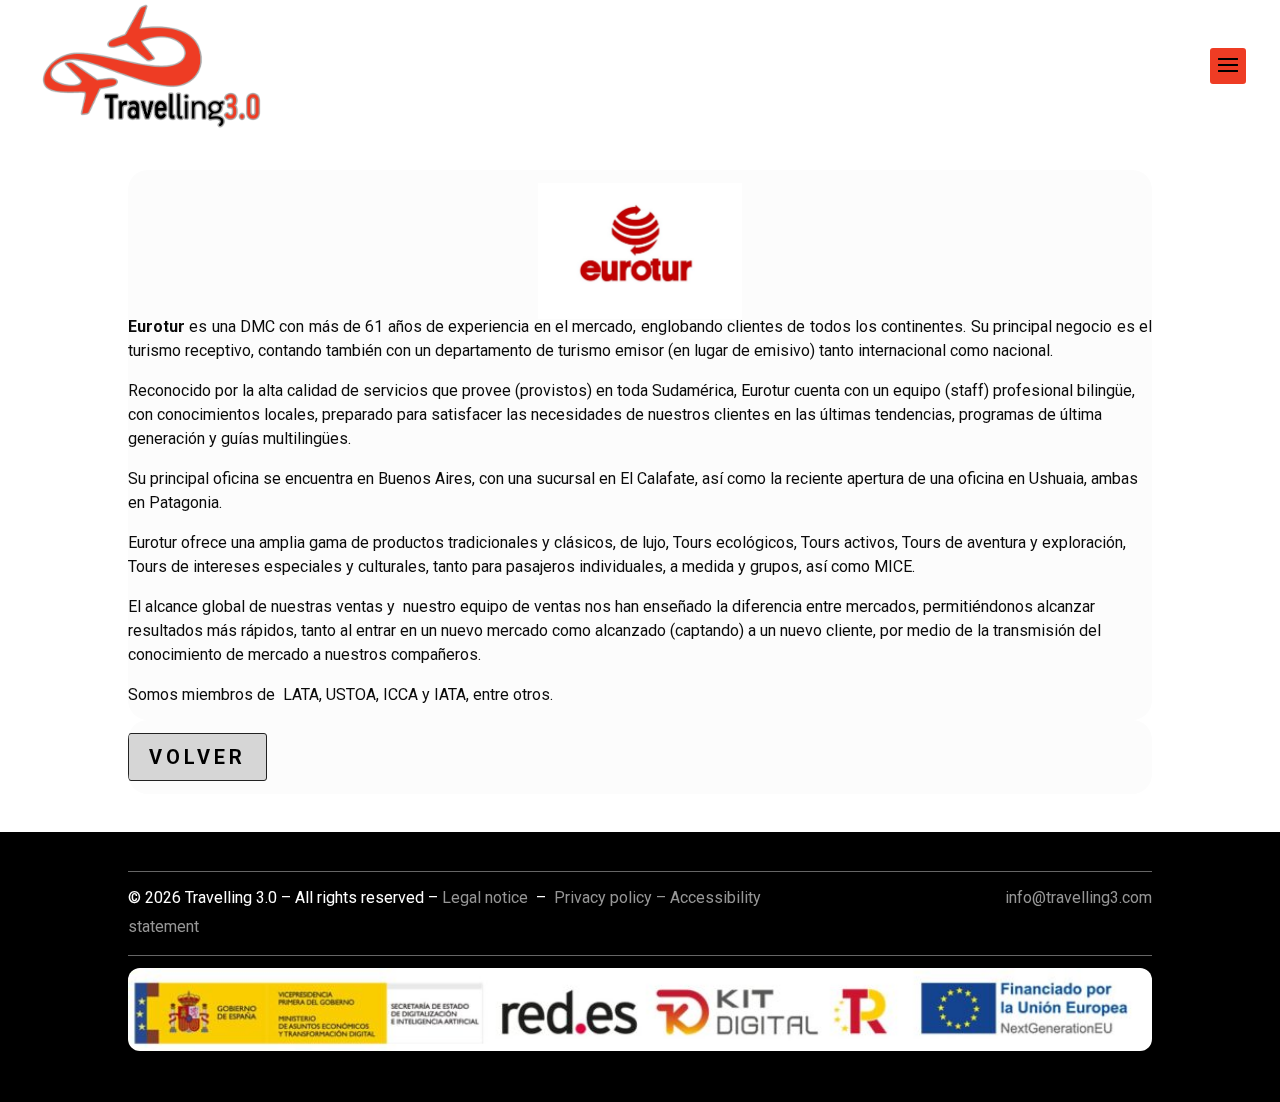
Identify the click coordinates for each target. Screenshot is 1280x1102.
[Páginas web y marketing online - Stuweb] (640, 1009)
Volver (197, 757)
